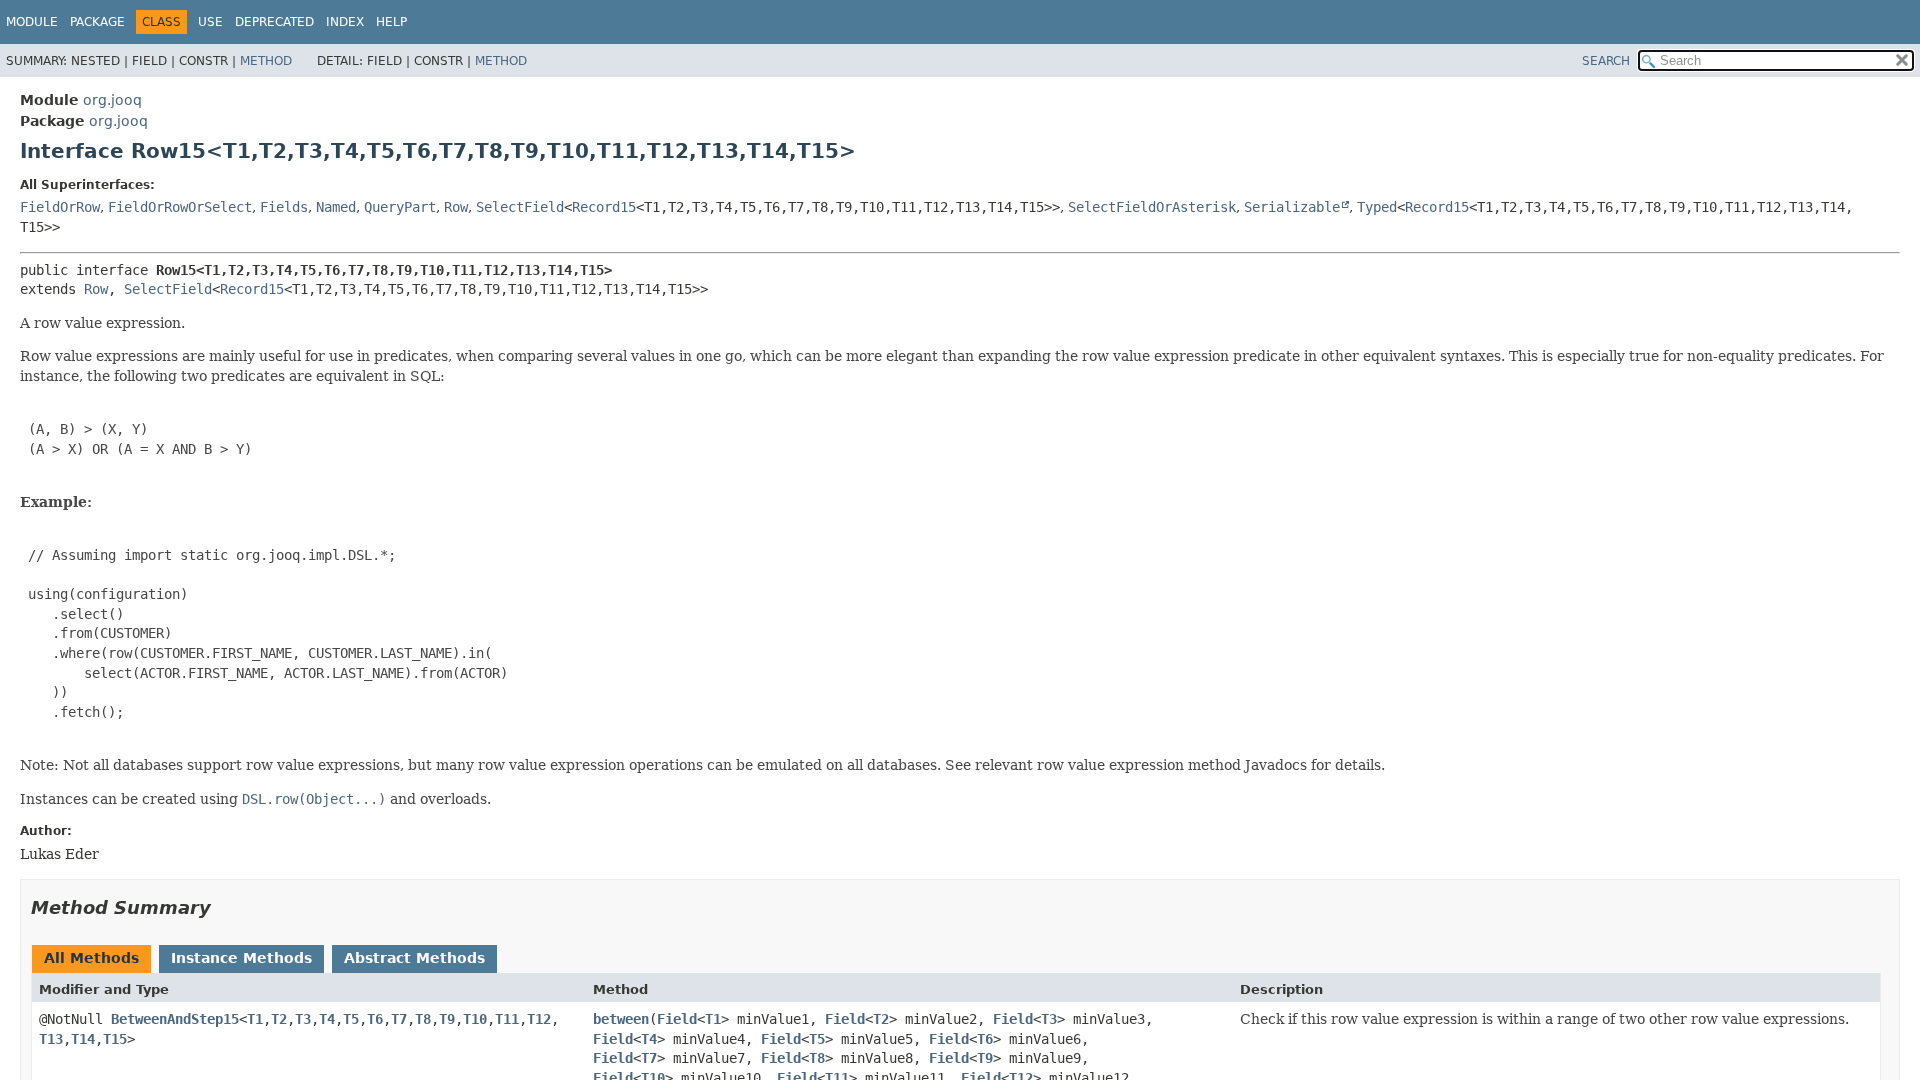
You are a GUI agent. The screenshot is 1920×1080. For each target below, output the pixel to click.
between (621, 1019)
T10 (475, 1019)
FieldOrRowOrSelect (180, 207)
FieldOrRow (60, 207)
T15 (115, 1039)
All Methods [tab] (91, 958)
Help (391, 22)
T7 (399, 1019)
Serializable (1292, 207)
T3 (303, 1019)
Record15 (604, 207)
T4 (327, 1019)
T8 (423, 1019)
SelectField (520, 207)
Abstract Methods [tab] (414, 958)
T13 (51, 1039)
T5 (351, 1019)
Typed (1377, 207)
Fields (284, 207)
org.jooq (112, 100)
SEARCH (1606, 61)
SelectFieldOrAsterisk (1152, 207)
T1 (255, 1019)
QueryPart (400, 207)
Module (32, 22)
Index (345, 22)
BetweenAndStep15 (175, 1019)
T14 (83, 1039)
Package (97, 22)
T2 (279, 1019)
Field (677, 1019)
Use (210, 22)
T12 (539, 1019)
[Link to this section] (225, 907)
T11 (507, 1019)
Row (456, 207)
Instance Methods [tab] (241, 958)
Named (336, 207)
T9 (447, 1019)
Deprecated (274, 22)
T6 (375, 1019)
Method (266, 61)
